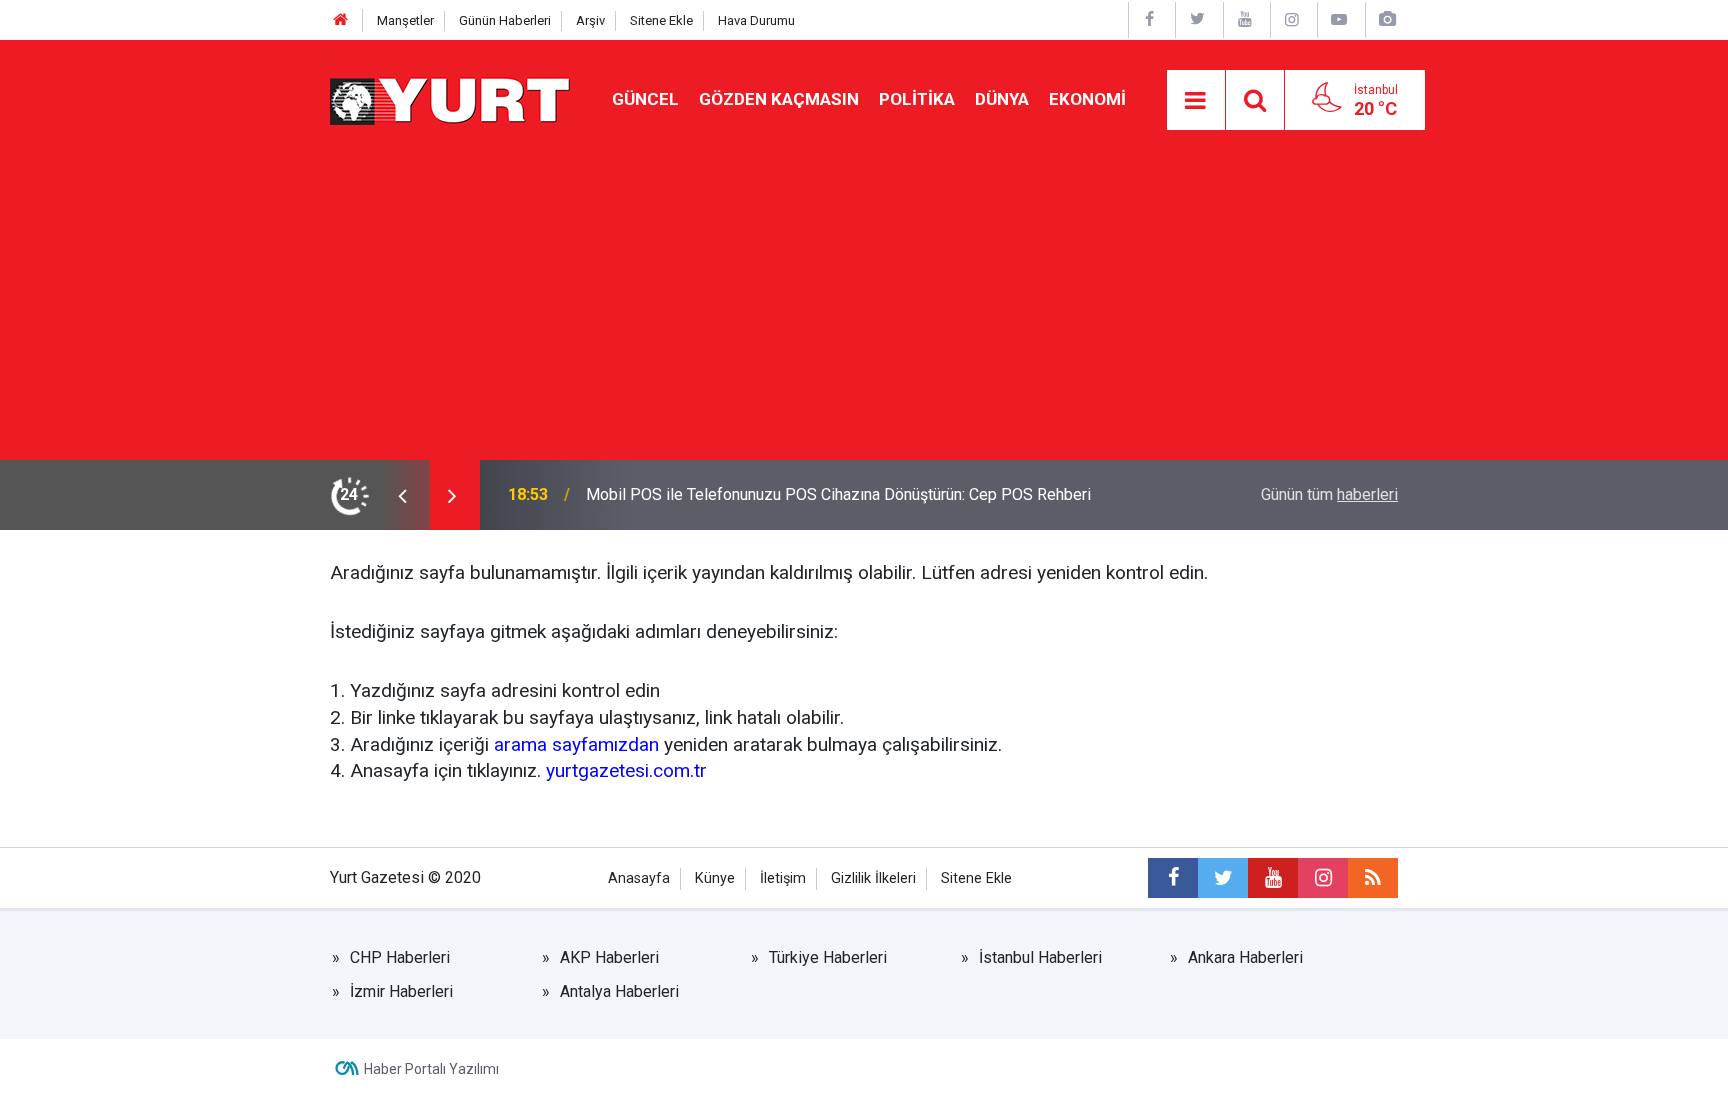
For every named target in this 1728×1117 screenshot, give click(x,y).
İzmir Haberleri (401, 991)
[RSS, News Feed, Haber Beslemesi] (1373, 878)
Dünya (1002, 99)
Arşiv (590, 20)
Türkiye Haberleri (828, 957)
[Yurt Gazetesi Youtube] (1245, 19)
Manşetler (405, 20)
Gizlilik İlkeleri (873, 878)
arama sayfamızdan (576, 744)
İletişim (783, 878)
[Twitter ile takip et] (1223, 878)
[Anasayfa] (341, 20)
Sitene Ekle (661, 20)
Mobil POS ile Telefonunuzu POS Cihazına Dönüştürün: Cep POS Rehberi (838, 494)
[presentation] (402, 495)
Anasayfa (639, 878)
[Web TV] (1339, 19)
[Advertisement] (864, 310)
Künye (715, 878)
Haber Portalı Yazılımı (431, 1069)
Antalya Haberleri (619, 991)
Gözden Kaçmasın (779, 99)
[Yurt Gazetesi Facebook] (1150, 19)
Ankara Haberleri (1245, 957)
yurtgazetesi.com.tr (626, 770)
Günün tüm (1329, 494)
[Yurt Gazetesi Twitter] (1197, 19)
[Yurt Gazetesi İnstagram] (1292, 19)
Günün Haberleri (505, 20)
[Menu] (1196, 101)
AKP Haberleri (609, 957)
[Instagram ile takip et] (1323, 878)
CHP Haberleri (400, 957)
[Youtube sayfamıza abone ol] (1273, 878)
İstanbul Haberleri (1040, 957)
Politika (917, 99)
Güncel (645, 99)
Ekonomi (1087, 99)
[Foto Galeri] (1387, 19)
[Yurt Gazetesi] (451, 98)
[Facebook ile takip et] (1173, 878)
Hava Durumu (756, 20)
